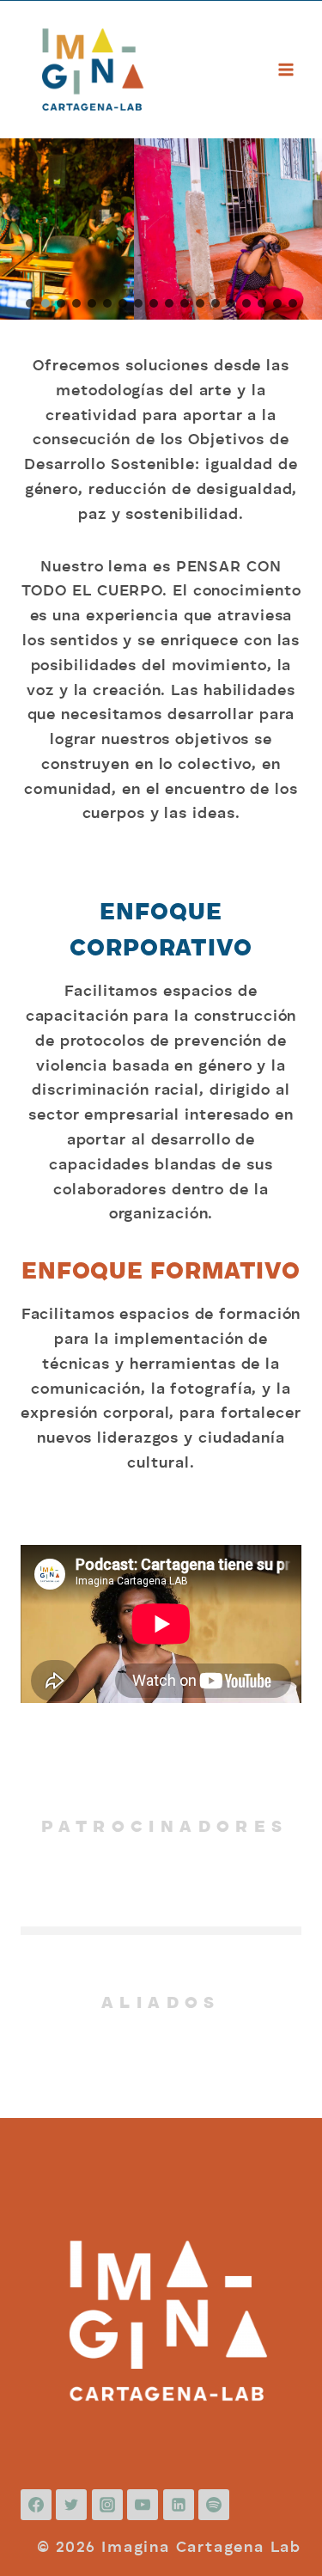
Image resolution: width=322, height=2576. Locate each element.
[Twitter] (71, 2505)
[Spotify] (214, 2505)
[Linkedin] (179, 2505)
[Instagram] (107, 2505)
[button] (30, 303)
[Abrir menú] (286, 69)
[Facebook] (36, 2505)
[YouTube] (143, 2505)
